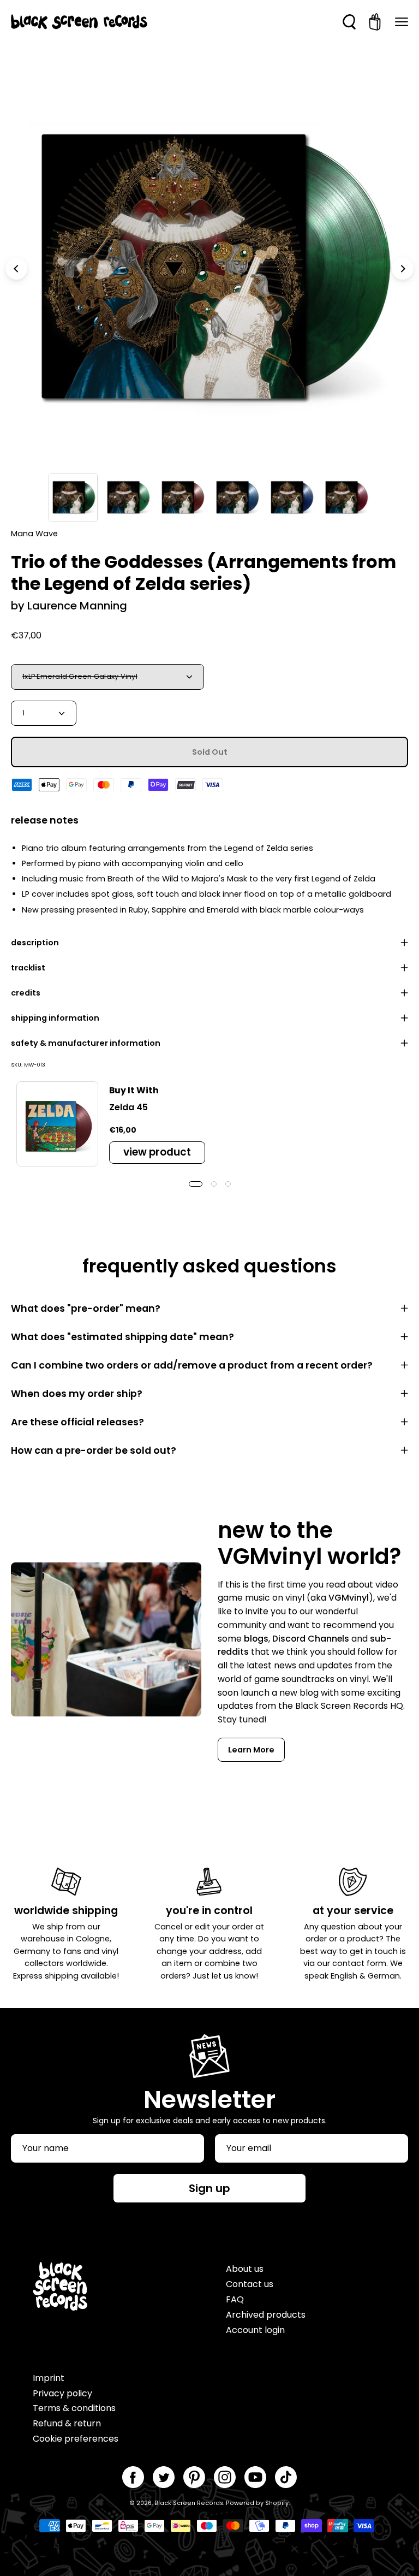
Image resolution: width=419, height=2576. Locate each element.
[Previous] (16, 269)
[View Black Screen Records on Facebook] (133, 2477)
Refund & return (67, 2423)
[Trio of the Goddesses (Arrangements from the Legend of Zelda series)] (73, 498)
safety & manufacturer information (86, 1043)
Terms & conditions (74, 2408)
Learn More (251, 1750)
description (35, 943)
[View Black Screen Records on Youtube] (255, 2477)
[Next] (403, 269)
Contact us (250, 2284)
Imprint (49, 2378)
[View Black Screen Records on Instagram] (225, 2477)
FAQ (235, 2299)
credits (26, 993)
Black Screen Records (189, 2503)
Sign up (209, 2188)
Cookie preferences (76, 2439)
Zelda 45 (128, 1107)
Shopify (277, 2503)
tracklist (28, 968)
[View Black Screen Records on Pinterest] (194, 2477)
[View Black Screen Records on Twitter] (164, 2477)
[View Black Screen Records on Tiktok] (286, 2477)
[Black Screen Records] (79, 22)
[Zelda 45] (57, 1124)
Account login (255, 2330)
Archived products (266, 2315)
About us (245, 2269)
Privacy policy (62, 2393)
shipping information (55, 1018)
